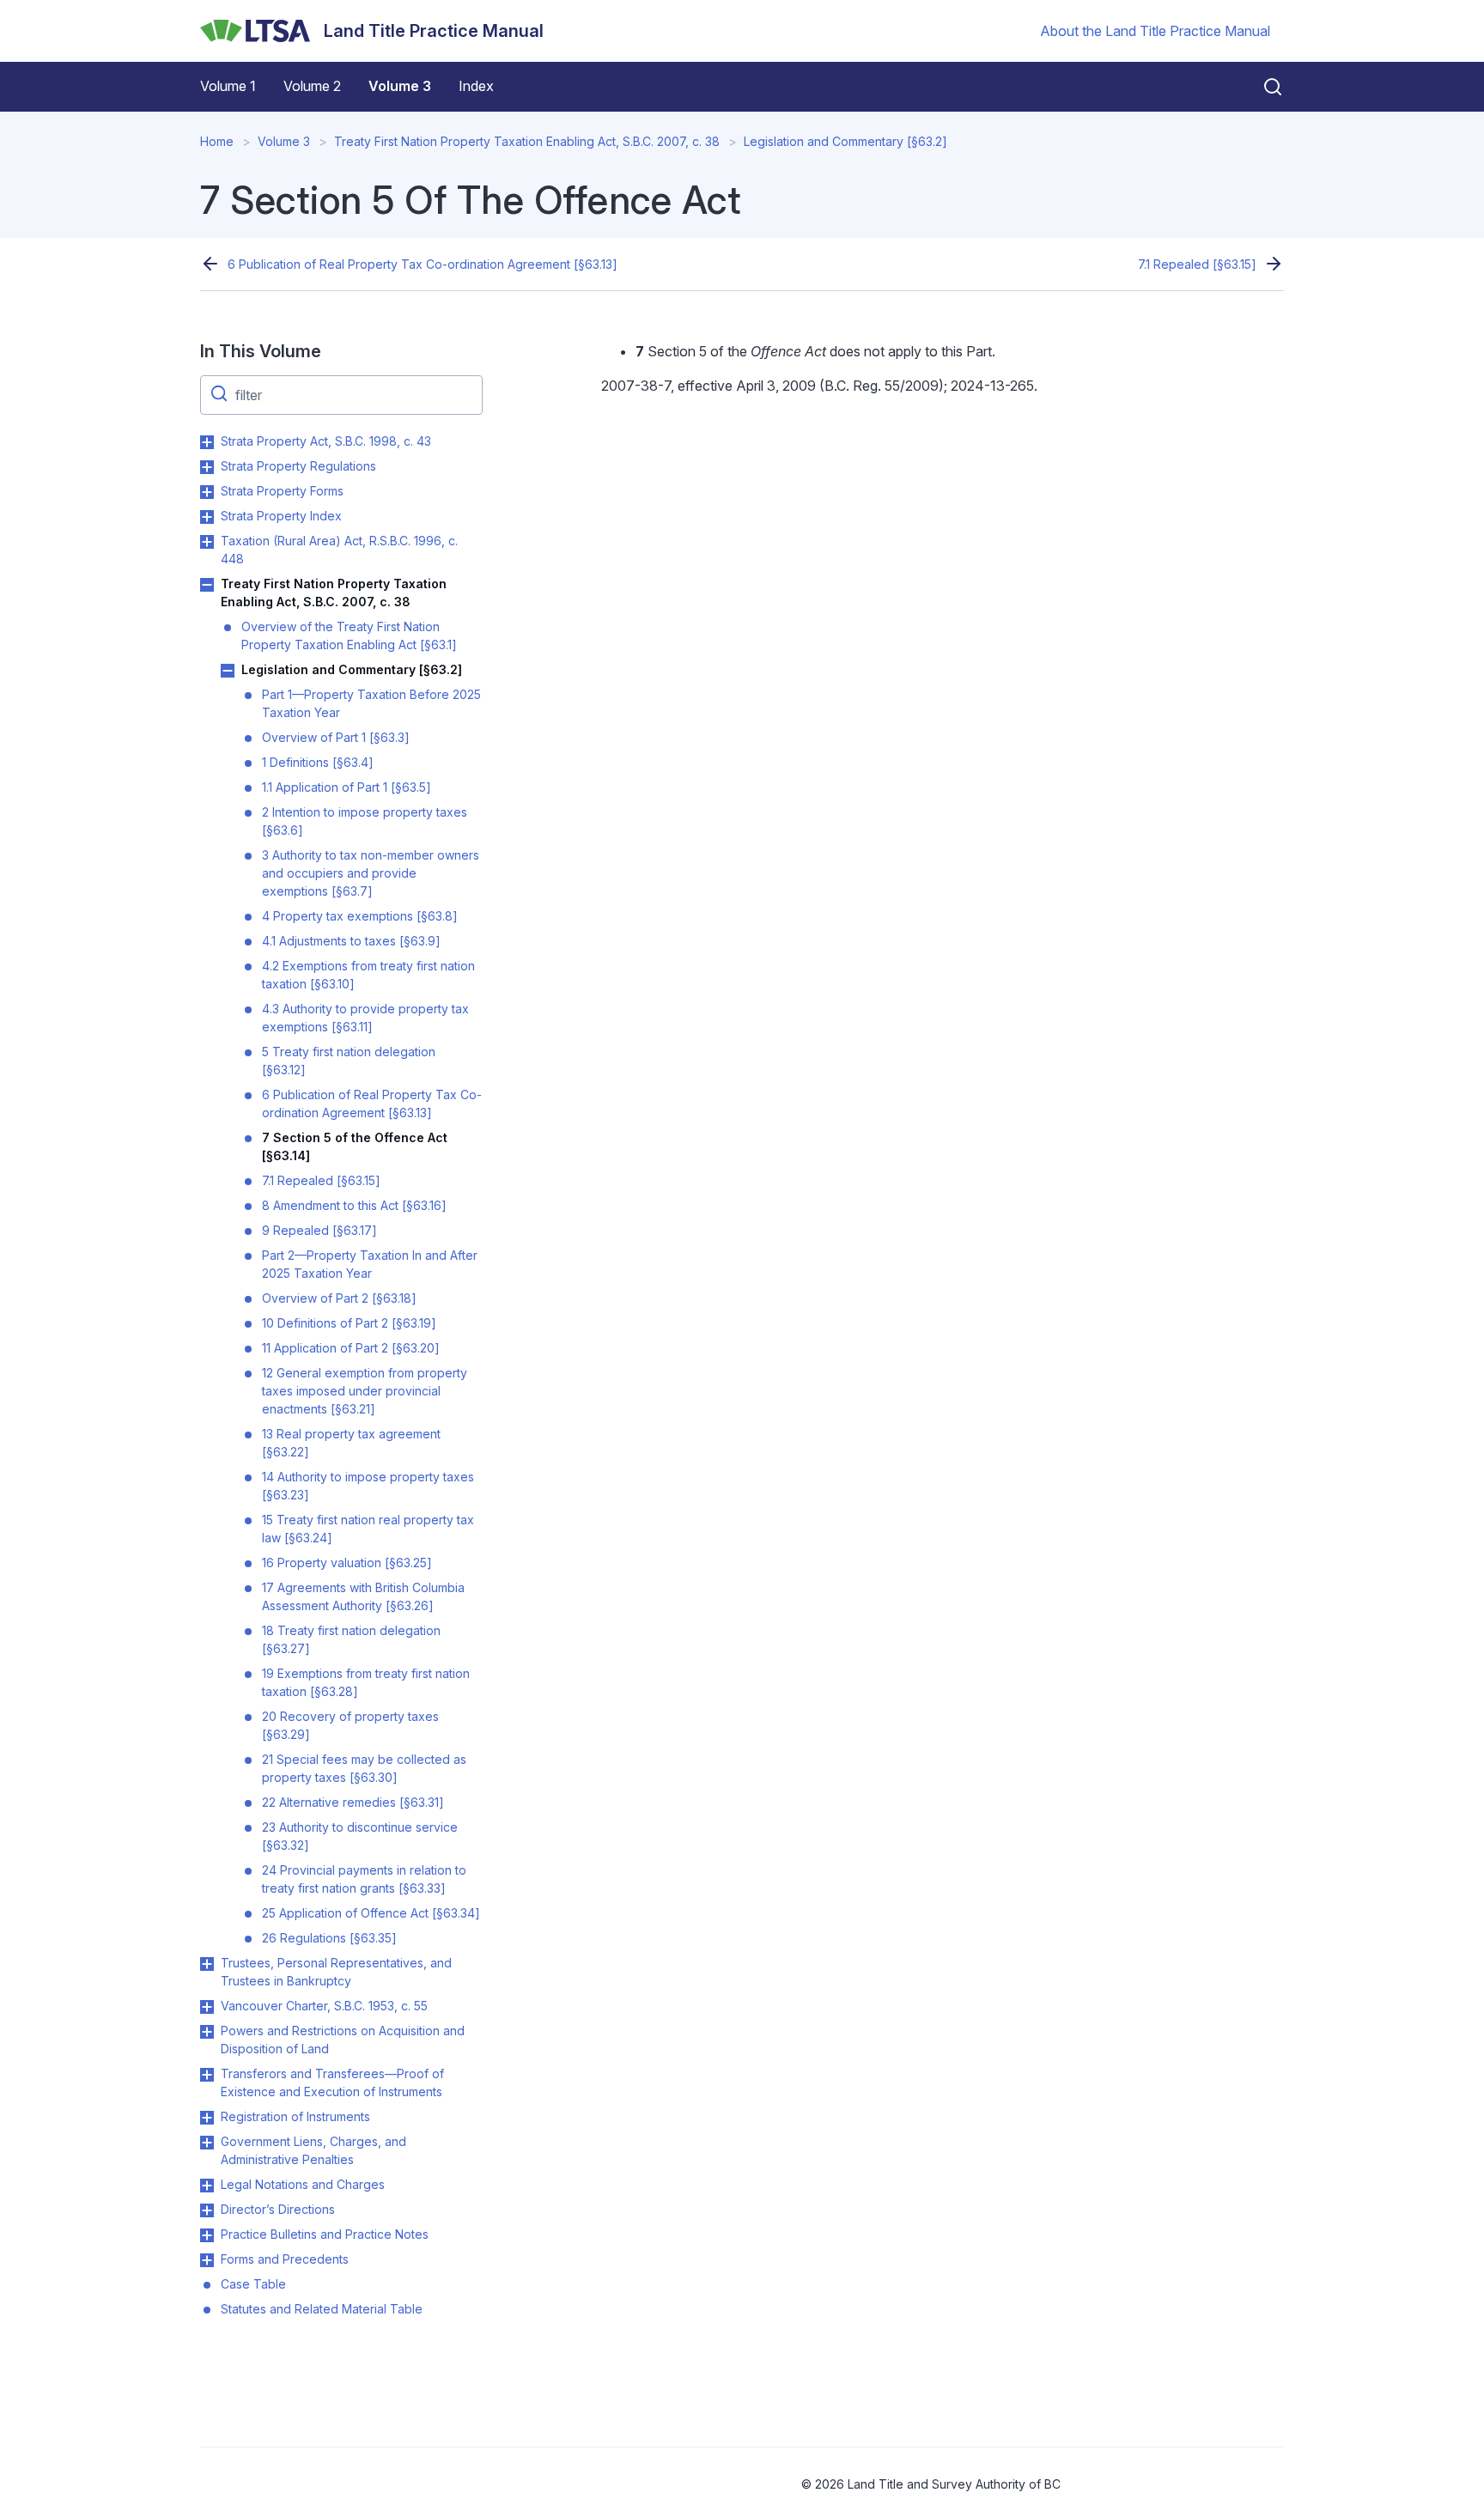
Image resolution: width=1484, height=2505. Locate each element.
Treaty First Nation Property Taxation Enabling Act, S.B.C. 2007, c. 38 (527, 141)
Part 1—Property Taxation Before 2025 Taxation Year (371, 703)
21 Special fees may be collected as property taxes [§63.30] (364, 1768)
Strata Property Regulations (298, 466)
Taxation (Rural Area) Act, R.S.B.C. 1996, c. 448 (339, 550)
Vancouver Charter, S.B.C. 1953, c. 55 (324, 2006)
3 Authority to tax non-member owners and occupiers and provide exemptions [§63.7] (371, 873)
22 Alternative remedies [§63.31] (353, 1802)
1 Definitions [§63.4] (318, 762)
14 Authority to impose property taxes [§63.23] (368, 1486)
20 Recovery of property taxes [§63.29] (350, 1725)
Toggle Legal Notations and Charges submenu (207, 2186)
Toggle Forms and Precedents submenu (207, 2260)
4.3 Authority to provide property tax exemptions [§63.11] (365, 1018)
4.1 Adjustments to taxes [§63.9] (351, 941)
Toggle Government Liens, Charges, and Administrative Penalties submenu (207, 2143)
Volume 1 (228, 86)
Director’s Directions (278, 2209)
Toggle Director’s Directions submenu (207, 2210)
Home (217, 141)
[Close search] (1262, 87)
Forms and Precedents (285, 2259)
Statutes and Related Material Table (322, 2309)
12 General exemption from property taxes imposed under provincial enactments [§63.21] (365, 1391)
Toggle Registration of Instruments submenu (207, 2118)
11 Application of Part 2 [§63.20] (351, 1348)
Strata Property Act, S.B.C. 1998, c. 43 (326, 441)
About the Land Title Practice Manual (1155, 31)
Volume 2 (312, 86)
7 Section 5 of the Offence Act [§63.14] (355, 1146)
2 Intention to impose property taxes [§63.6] (365, 821)
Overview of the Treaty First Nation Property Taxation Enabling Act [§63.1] (349, 635)
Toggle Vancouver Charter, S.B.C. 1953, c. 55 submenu (207, 2007)
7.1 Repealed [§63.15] (1197, 264)
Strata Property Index (281, 516)
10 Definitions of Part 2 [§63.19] (349, 1323)
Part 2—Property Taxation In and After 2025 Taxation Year (370, 1264)
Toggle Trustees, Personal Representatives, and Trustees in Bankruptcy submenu (207, 1964)
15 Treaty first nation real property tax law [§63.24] (368, 1529)
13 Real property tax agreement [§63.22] (351, 1443)
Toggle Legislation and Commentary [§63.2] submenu (228, 671)
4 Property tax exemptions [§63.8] (360, 916)
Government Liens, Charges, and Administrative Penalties (313, 2150)
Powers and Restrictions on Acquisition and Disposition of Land (343, 2040)
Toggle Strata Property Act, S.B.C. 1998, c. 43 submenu (207, 442)
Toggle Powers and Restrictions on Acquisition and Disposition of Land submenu (207, 2032)
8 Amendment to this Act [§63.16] (354, 1205)
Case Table (253, 2284)
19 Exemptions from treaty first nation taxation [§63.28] (366, 1682)
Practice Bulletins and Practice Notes (325, 2234)
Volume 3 (400, 86)
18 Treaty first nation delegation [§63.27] (351, 1639)
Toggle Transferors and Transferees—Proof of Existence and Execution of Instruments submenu (207, 2075)
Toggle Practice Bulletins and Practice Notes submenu (207, 2235)
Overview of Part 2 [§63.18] (339, 1298)
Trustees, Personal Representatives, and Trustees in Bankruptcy (336, 1972)
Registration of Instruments (295, 2116)
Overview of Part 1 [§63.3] (336, 737)
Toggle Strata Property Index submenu (207, 517)
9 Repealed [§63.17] (319, 1230)
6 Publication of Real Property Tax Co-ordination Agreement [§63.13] (423, 264)
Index (476, 86)
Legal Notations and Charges (303, 2184)
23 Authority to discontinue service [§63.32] (360, 1836)
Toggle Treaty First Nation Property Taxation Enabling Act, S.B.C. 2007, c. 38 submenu (207, 585)
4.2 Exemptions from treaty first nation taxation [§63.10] (368, 975)
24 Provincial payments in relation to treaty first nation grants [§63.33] (364, 1879)
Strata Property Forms (282, 491)
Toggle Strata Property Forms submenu (207, 492)
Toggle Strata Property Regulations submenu (207, 467)
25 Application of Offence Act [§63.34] (371, 1913)
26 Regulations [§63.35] (329, 1938)
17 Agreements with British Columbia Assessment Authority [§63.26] (363, 1596)
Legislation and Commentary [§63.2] (845, 141)
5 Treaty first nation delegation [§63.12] (349, 1061)
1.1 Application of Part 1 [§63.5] (347, 787)
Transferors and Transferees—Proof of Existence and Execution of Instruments (332, 2082)
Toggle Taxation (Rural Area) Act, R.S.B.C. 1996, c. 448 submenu (207, 542)
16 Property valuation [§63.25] (347, 1563)
